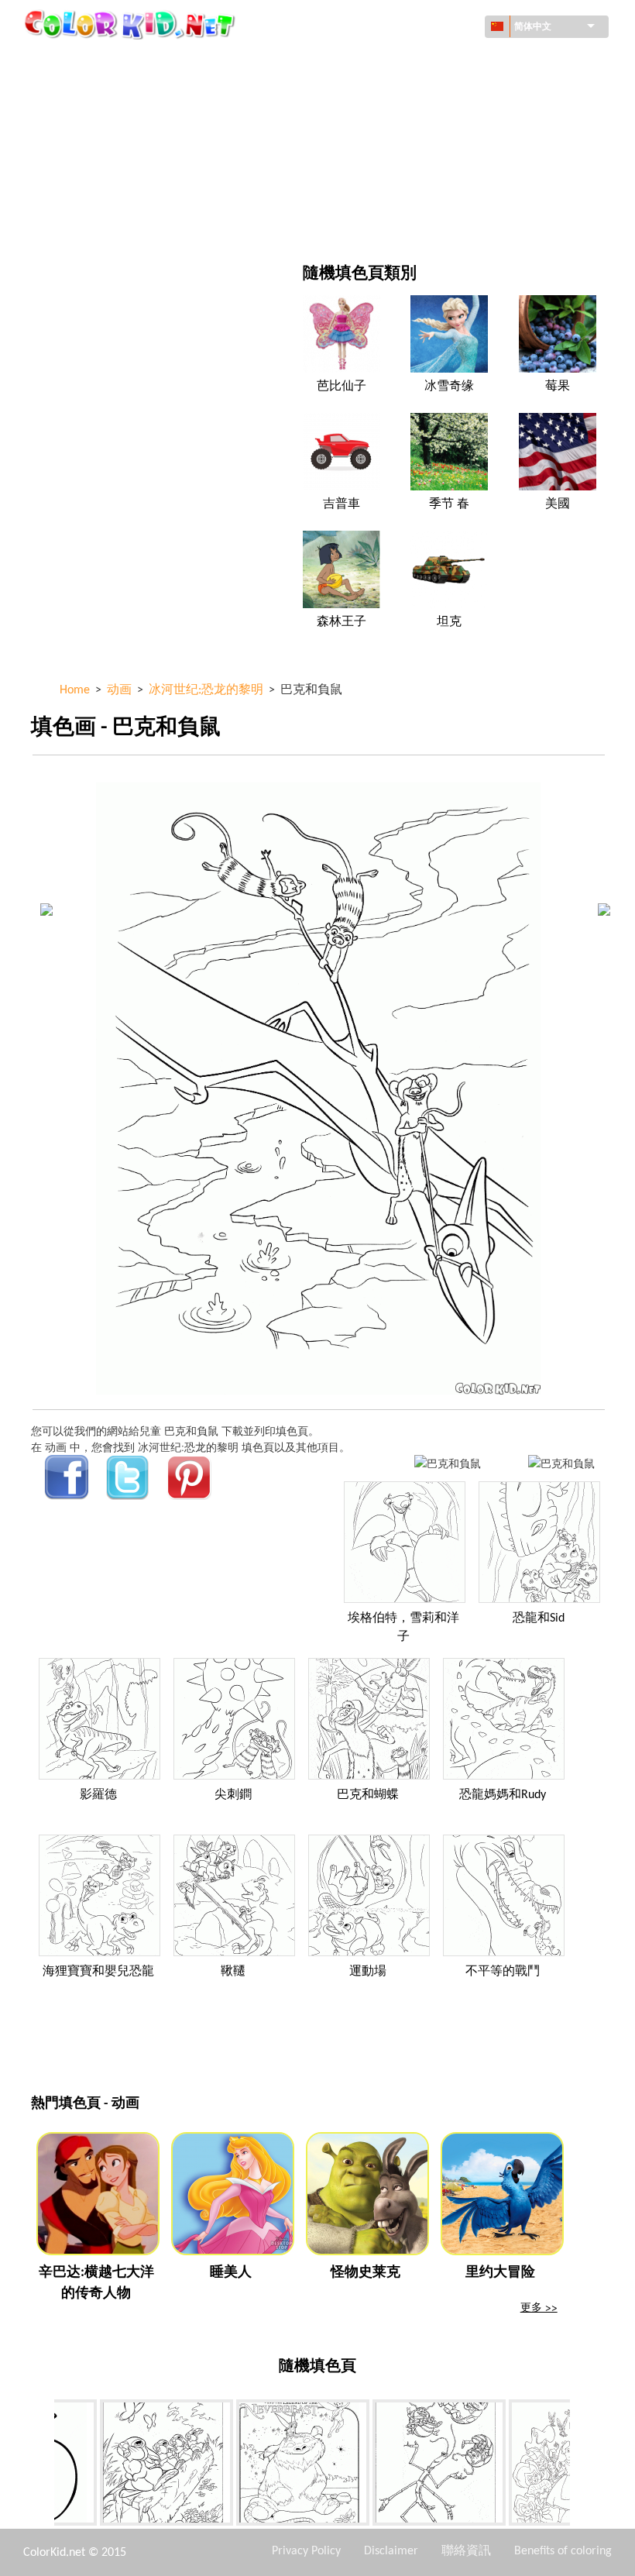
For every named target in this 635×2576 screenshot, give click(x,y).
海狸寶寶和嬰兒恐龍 (98, 1972)
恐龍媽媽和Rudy (503, 1795)
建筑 (77, 93)
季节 (77, 157)
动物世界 (390, 93)
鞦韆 (233, 1972)
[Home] (132, 24)
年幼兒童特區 (99, 189)
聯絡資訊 (466, 2551)
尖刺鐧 (233, 1795)
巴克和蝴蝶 (368, 1795)
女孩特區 (390, 125)
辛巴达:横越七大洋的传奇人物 (96, 2283)
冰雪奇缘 (449, 387)
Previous (43, 2465)
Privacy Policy (306, 2551)
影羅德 (98, 1795)
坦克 (449, 622)
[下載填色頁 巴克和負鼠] (561, 1463)
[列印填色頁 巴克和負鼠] (448, 1463)
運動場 (368, 1972)
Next (582, 2465)
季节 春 (449, 504)
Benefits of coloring (563, 2551)
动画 (77, 125)
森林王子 (342, 622)
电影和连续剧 (99, 220)
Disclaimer (391, 2551)
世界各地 (390, 62)
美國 (558, 504)
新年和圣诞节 (400, 189)
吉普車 (342, 504)
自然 (379, 220)
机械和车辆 (94, 62)
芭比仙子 (342, 387)
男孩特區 (390, 157)
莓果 (558, 387)
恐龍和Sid (539, 1618)
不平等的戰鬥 (503, 1972)
